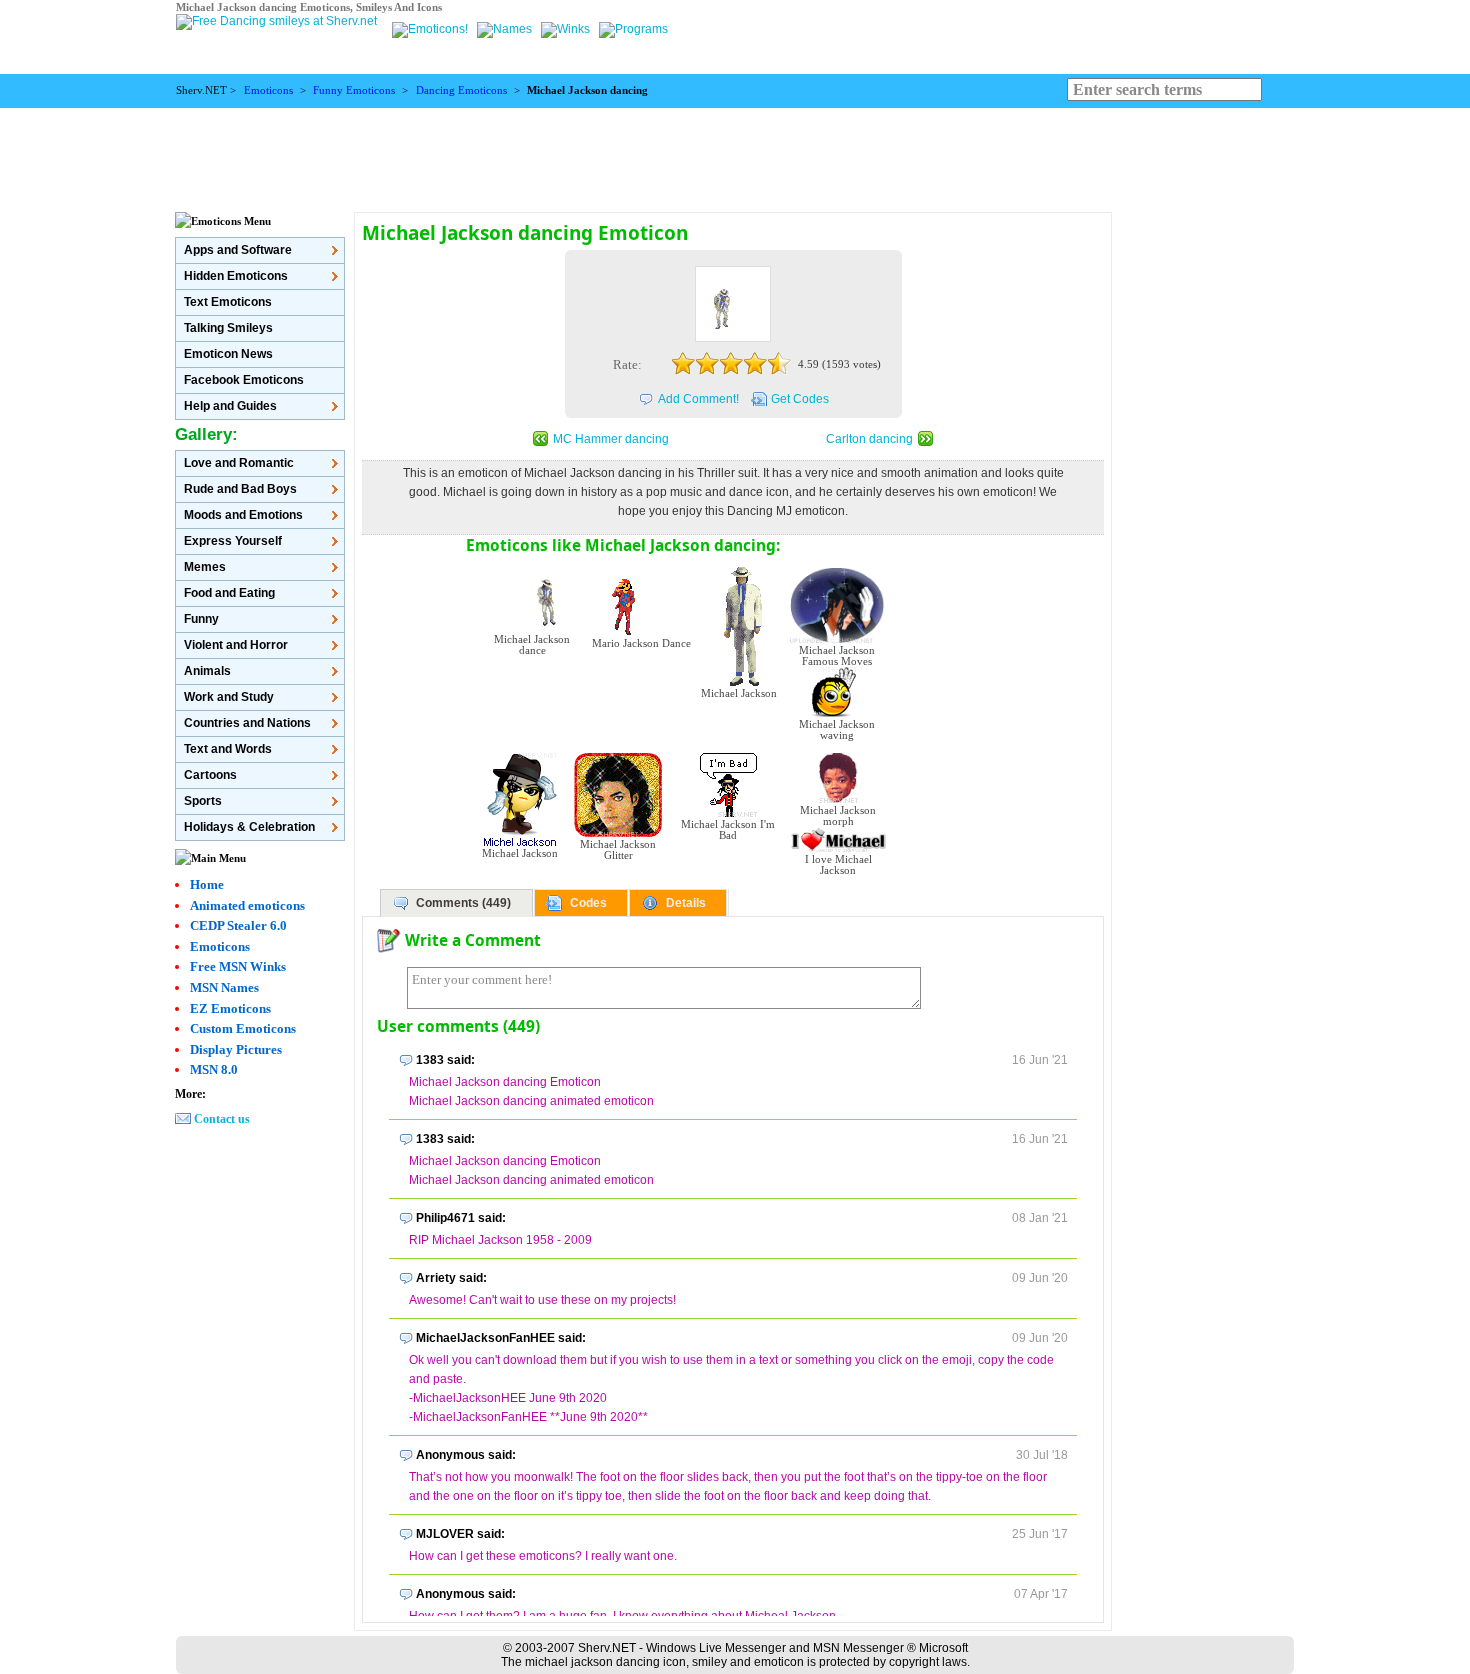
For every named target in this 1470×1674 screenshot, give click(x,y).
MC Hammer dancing (611, 439)
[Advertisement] (735, 153)
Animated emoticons (247, 905)
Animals (207, 671)
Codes (588, 903)
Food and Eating (229, 593)
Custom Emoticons (243, 1028)
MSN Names (224, 987)
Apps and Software (238, 250)
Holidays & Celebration (249, 827)
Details (686, 903)
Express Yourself (233, 541)
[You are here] (431, 29)
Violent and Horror (236, 645)
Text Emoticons (228, 302)
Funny (201, 619)
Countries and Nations (247, 723)
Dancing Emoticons (461, 90)
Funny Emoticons (354, 90)
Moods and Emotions (243, 515)
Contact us (222, 1119)
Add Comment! (698, 399)
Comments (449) (463, 903)
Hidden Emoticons (236, 276)
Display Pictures (236, 1049)
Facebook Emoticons (244, 380)
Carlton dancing (869, 439)
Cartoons (210, 775)
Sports (203, 801)
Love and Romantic (239, 463)
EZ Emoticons (230, 1008)
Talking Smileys (228, 328)
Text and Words (228, 749)
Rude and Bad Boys (240, 489)
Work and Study (229, 697)
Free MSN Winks (238, 966)
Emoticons (268, 90)
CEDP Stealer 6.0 (238, 925)
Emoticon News (228, 354)
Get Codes (800, 399)
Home (207, 884)
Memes (205, 567)
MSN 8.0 (214, 1069)
